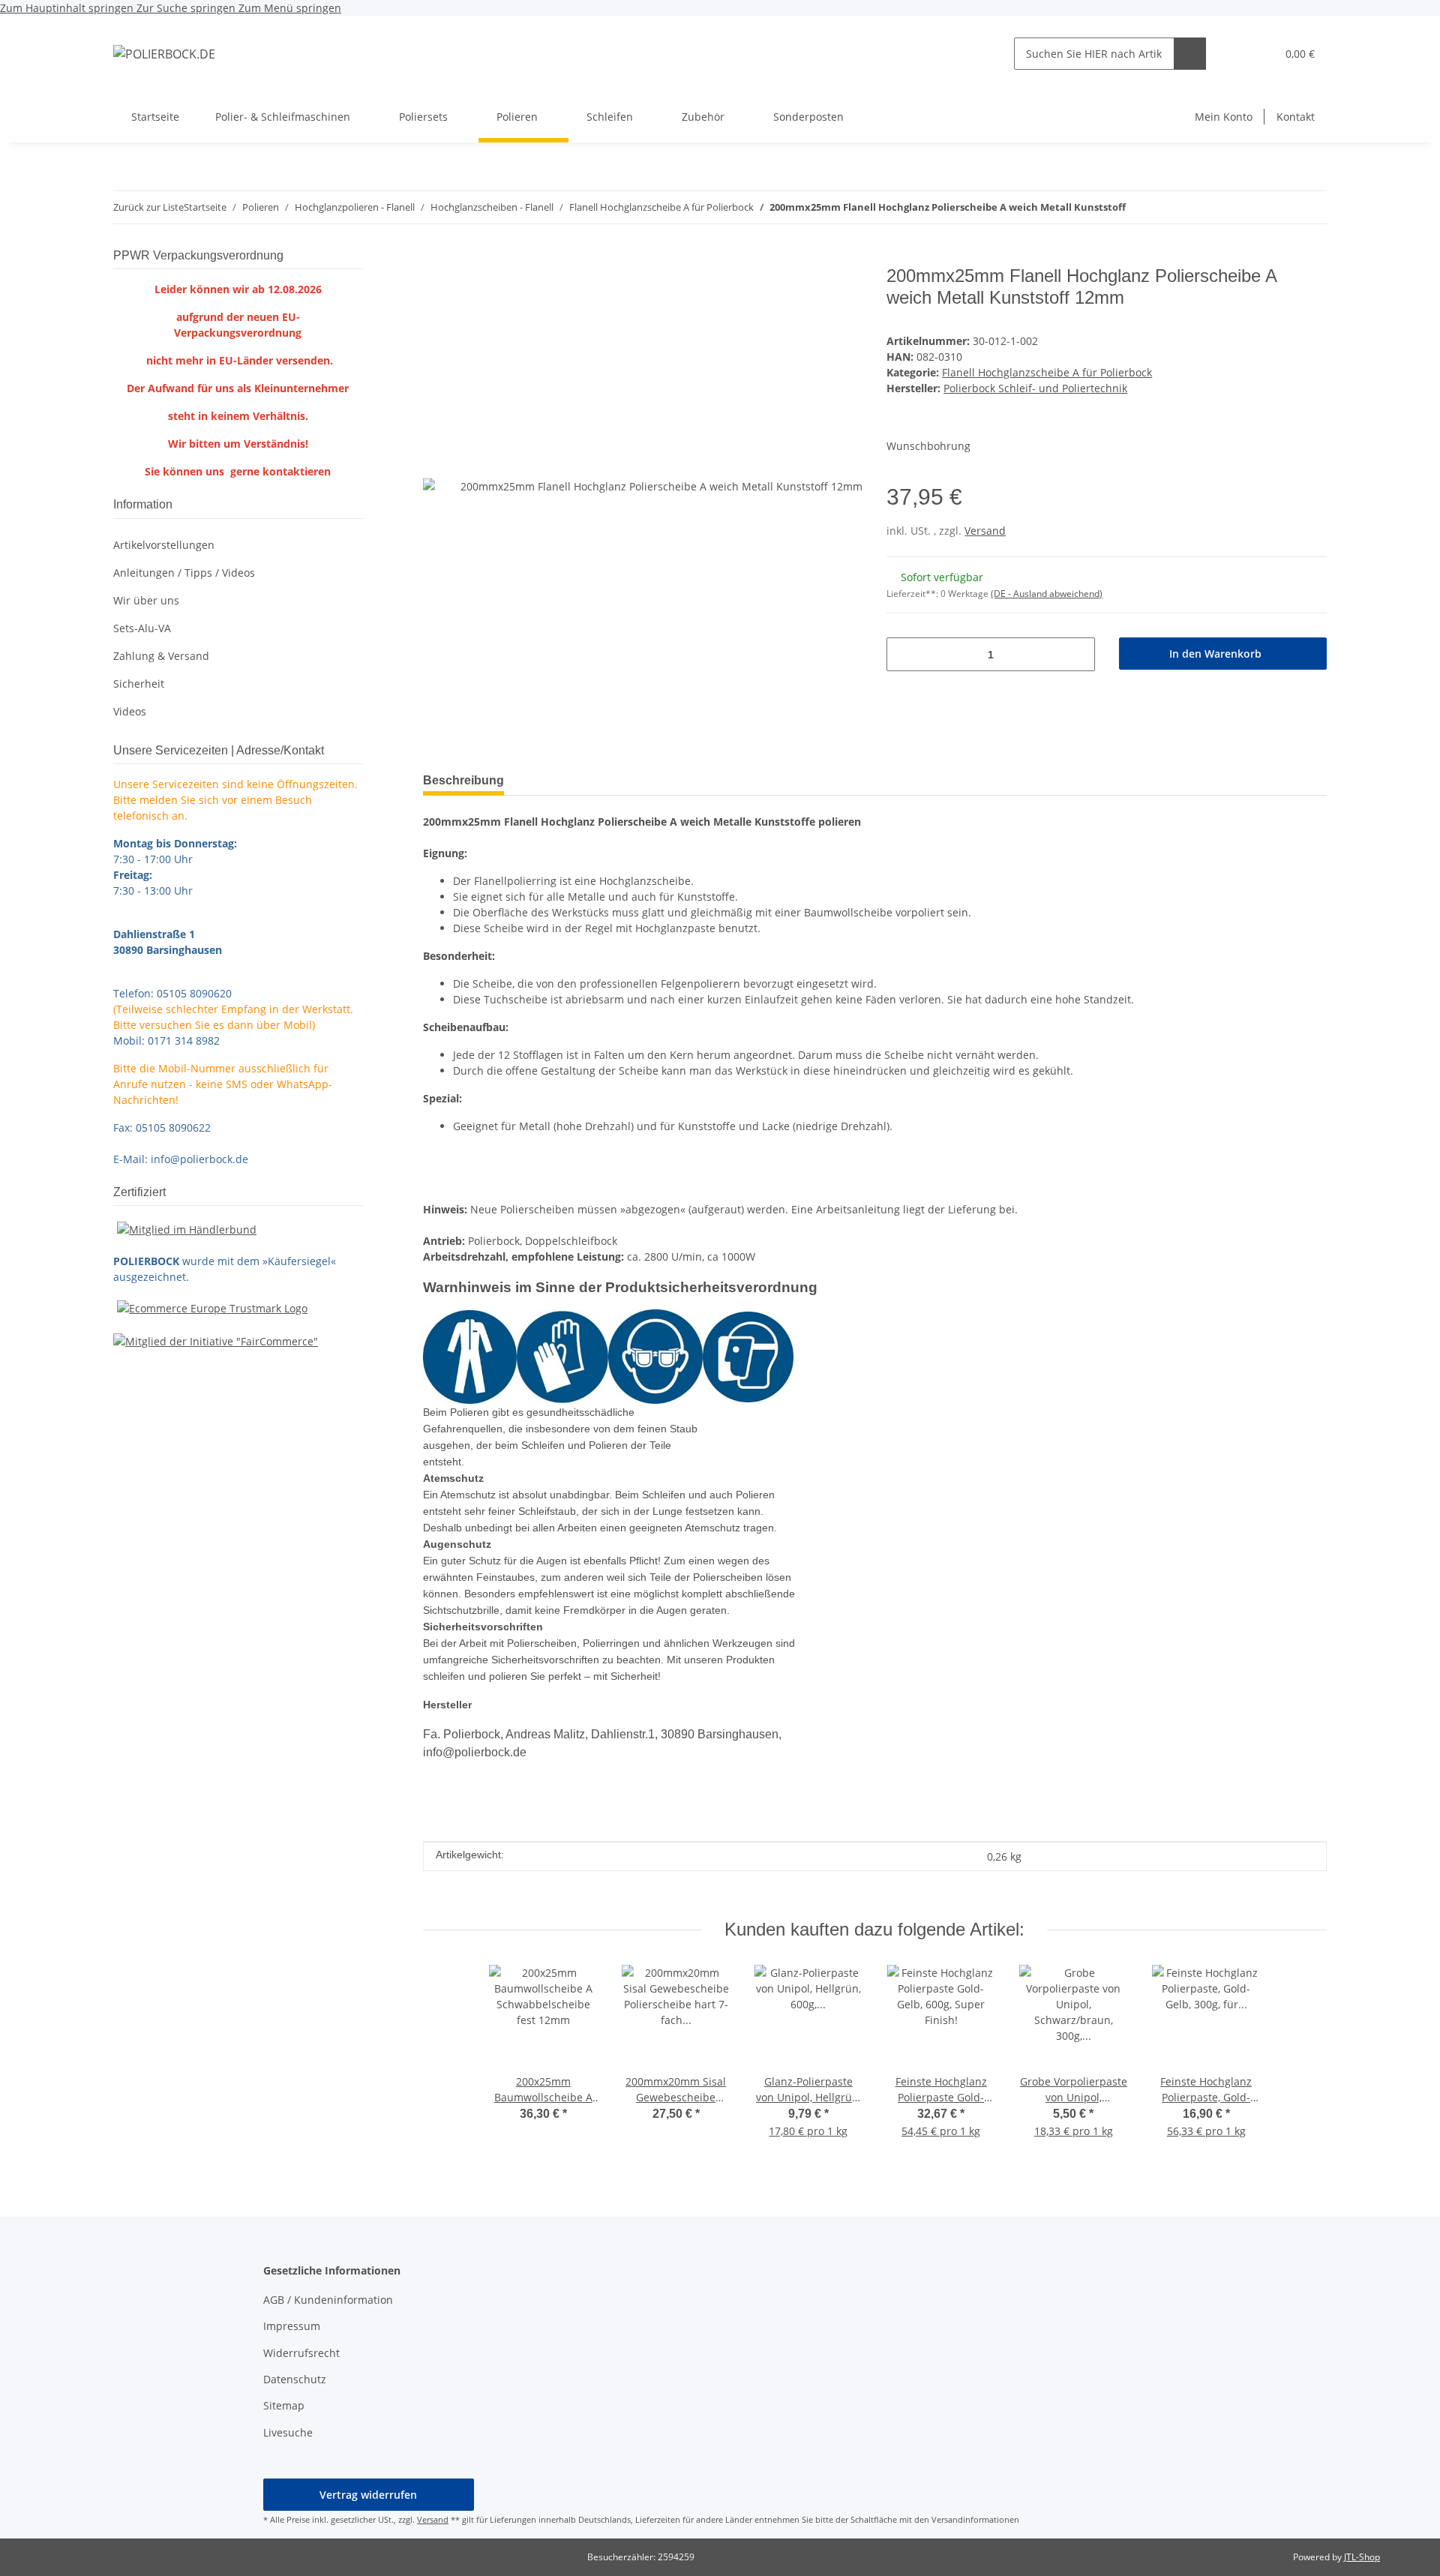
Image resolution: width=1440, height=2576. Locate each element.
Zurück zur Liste (148, 207)
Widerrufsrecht (301, 2353)
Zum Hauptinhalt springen (68, 8)
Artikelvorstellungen (164, 545)
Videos (130, 711)
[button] (1234, 54)
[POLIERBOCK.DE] (164, 54)
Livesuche (288, 2432)
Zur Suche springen (187, 8)
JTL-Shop (1362, 2557)
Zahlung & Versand (161, 656)
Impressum (292, 2326)
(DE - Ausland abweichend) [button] (1047, 594)
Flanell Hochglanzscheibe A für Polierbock (1047, 372)
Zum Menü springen (290, 8)
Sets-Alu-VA (142, 628)
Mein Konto (1224, 117)
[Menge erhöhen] (1078, 654)
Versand (985, 531)
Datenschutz (295, 2379)
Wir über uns (146, 600)
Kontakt (1296, 117)
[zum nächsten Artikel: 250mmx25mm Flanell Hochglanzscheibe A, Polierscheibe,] (1278, 207)
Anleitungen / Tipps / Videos (184, 573)
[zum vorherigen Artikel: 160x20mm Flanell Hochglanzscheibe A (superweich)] (1311, 207)
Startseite (155, 117)
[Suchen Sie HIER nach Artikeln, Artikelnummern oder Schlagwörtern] (1190, 54)
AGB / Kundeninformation (328, 2300)
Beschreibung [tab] (463, 780)
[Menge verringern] (903, 654)
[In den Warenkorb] (435, 257)
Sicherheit (139, 684)
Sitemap (284, 2405)
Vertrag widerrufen (368, 2495)
